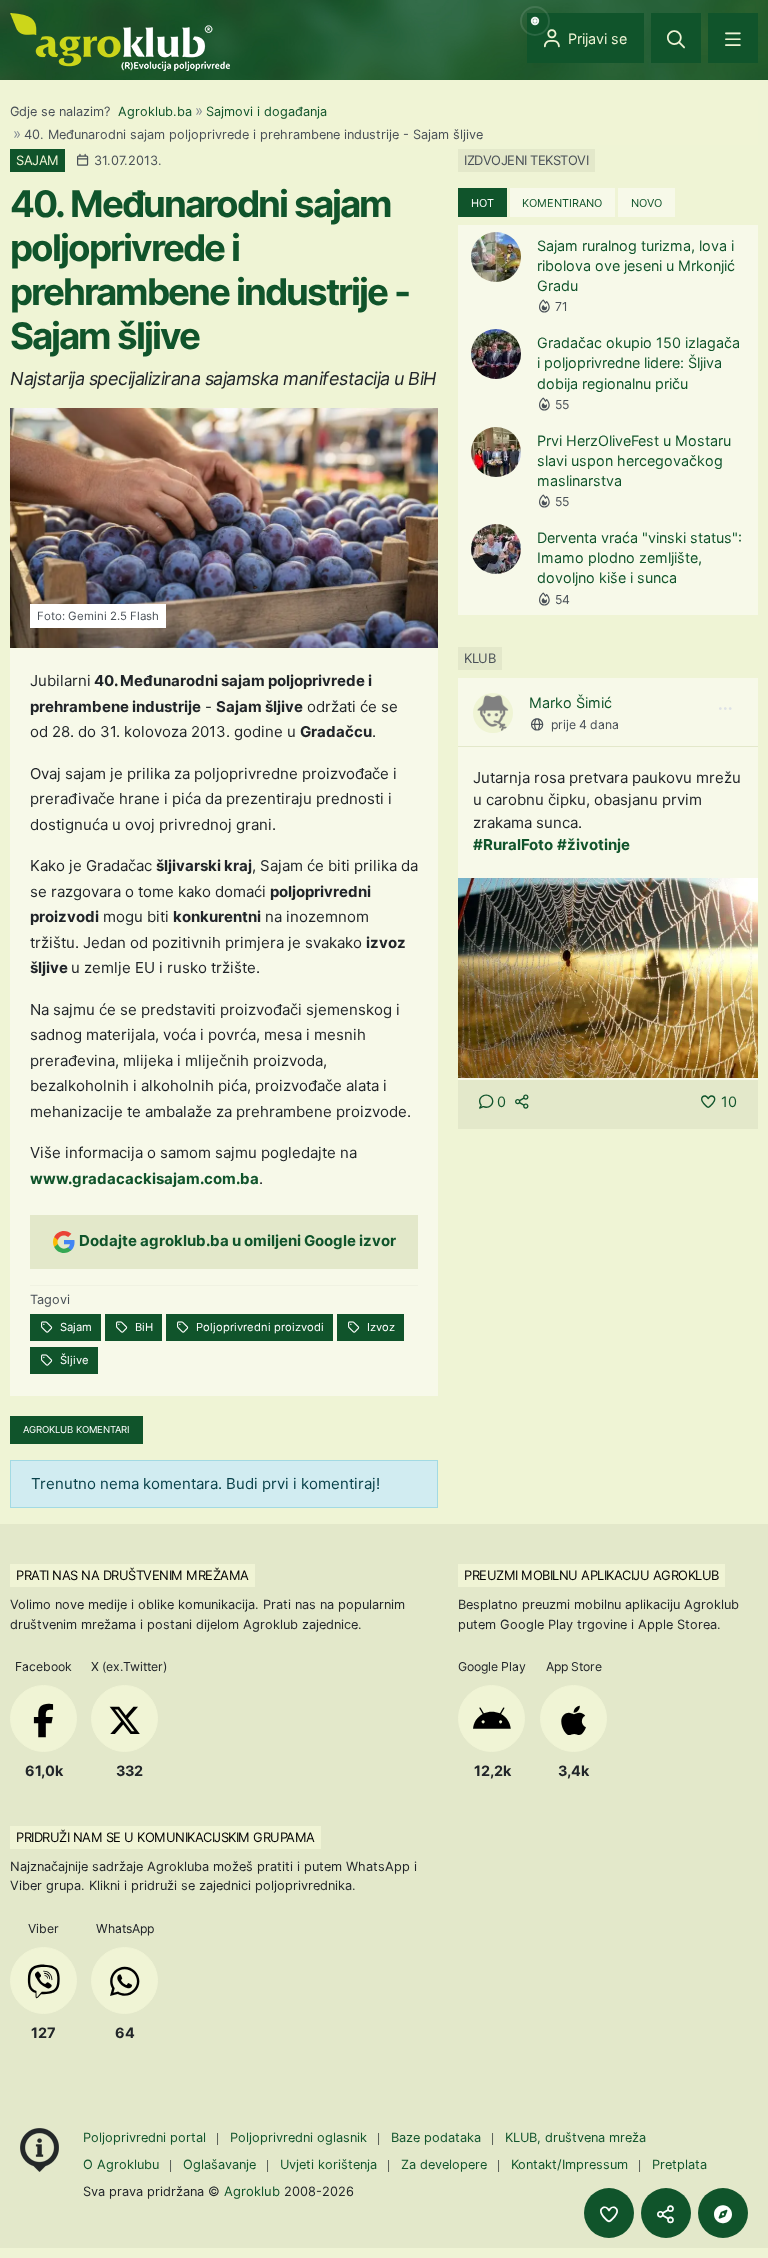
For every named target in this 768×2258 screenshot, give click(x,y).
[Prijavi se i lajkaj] (609, 2213)
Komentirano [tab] (562, 203)
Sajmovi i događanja (266, 111)
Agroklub (252, 2191)
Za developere (444, 2164)
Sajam (74, 1327)
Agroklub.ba (155, 111)
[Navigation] (733, 38)
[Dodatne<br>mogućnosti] (723, 2213)
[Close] (676, 38)
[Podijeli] (666, 2213)
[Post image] (608, 976)
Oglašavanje (219, 2164)
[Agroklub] (120, 40)
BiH (142, 1327)
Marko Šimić (570, 702)
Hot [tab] (482, 203)
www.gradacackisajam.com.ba (144, 1178)
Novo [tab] (646, 203)
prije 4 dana (585, 724)
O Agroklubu (121, 2164)
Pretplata (679, 2164)
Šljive (73, 1360)
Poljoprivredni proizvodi (258, 1327)
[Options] (725, 709)
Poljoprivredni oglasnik (300, 2137)
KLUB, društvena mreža (575, 2137)
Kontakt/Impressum (569, 2164)
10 (729, 1101)
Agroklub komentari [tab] (76, 1429)
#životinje (593, 844)
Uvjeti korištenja (328, 2164)
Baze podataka (438, 2137)
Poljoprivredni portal (146, 2137)
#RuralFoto (513, 844)
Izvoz (379, 1327)
